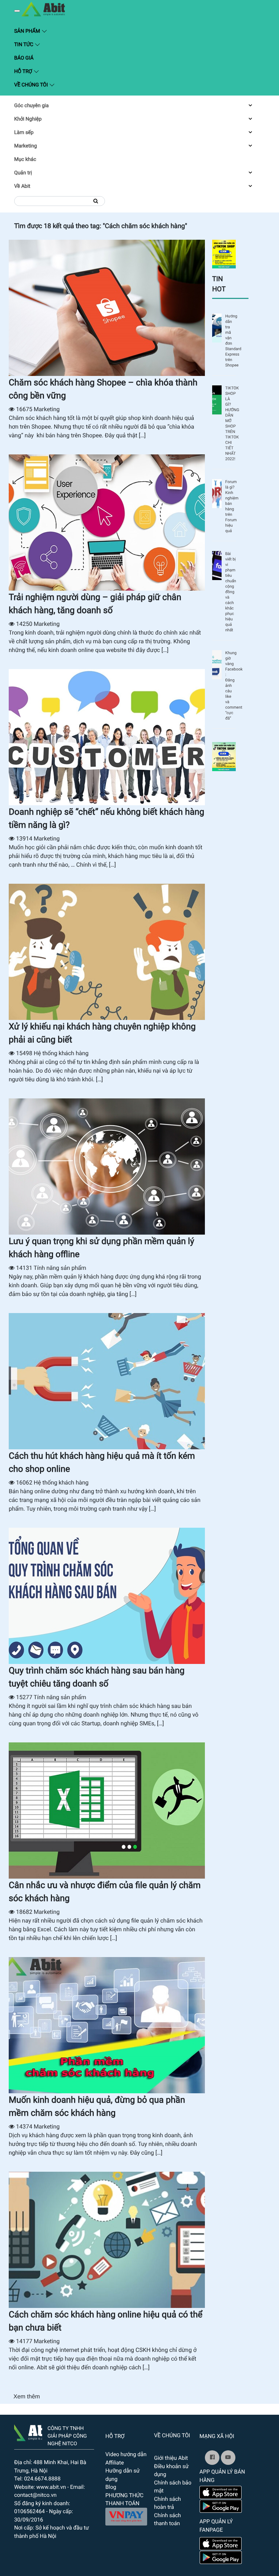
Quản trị (23, 173)
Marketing (26, 146)
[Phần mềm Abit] (228, 2458)
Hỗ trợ (24, 72)
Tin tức (24, 45)
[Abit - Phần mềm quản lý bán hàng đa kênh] (43, 9)
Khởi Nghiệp (28, 119)
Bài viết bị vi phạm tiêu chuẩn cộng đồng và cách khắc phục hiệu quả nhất (231, 592)
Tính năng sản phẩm (60, 1268)
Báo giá (24, 58)
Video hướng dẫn (126, 2454)
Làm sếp (24, 133)
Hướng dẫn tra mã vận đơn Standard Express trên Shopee (231, 341)
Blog (111, 2487)
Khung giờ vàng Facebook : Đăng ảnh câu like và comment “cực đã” (231, 686)
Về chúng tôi (32, 85)
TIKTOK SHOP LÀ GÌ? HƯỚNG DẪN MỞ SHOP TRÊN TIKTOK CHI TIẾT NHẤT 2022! (231, 424)
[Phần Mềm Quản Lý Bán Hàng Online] (28, 2431)
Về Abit (22, 186)
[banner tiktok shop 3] (224, 254)
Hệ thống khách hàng (61, 1053)
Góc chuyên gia (31, 106)
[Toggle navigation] (17, 11)
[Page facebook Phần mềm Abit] (212, 2458)
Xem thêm (27, 2397)
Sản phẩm (63, 31)
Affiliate (115, 2463)
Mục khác (25, 159)
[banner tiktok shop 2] (224, 756)
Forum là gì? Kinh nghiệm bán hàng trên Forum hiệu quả (231, 506)
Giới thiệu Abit (171, 2458)
